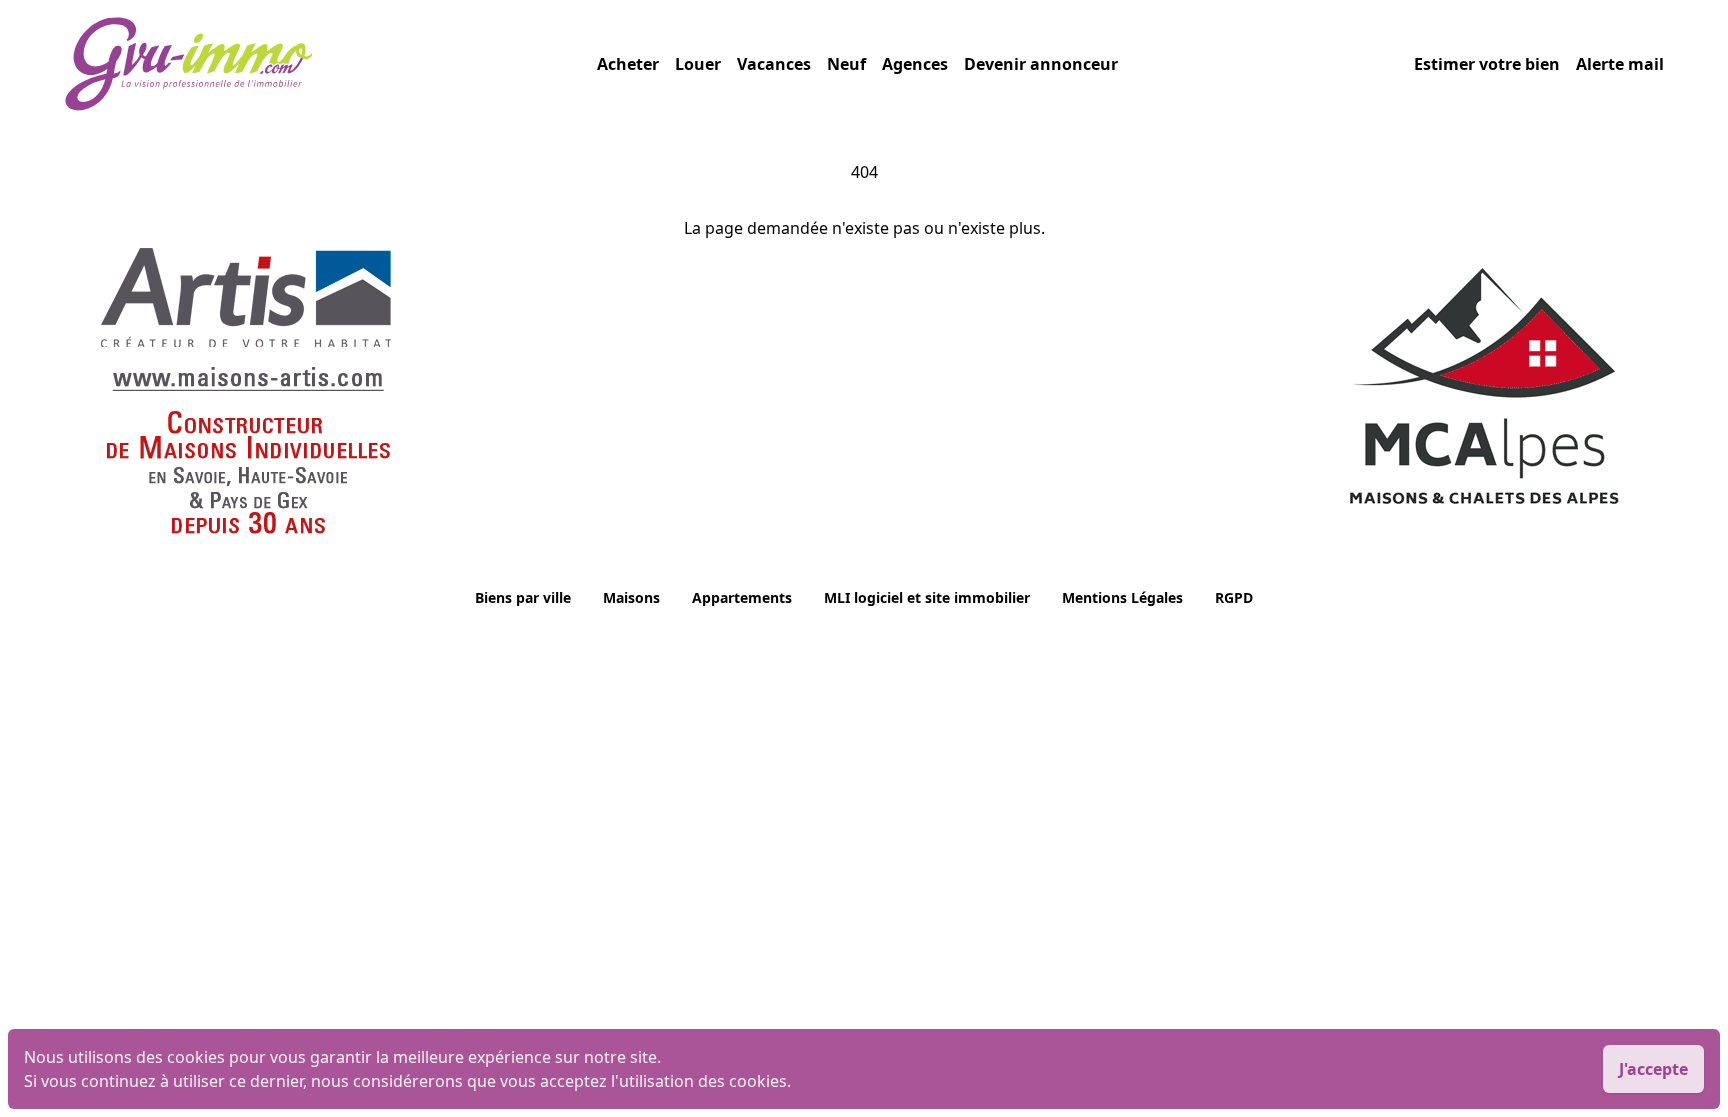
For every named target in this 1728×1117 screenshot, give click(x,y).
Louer (698, 64)
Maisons (631, 597)
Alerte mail (1620, 64)
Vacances (774, 64)
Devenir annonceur (1041, 64)
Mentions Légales (1122, 597)
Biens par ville (523, 597)
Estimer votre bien (1487, 64)
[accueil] (330, 64)
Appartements (742, 597)
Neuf (846, 64)
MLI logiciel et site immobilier (927, 597)
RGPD (1234, 597)
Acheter (628, 64)
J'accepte (1653, 1069)
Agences (915, 64)
